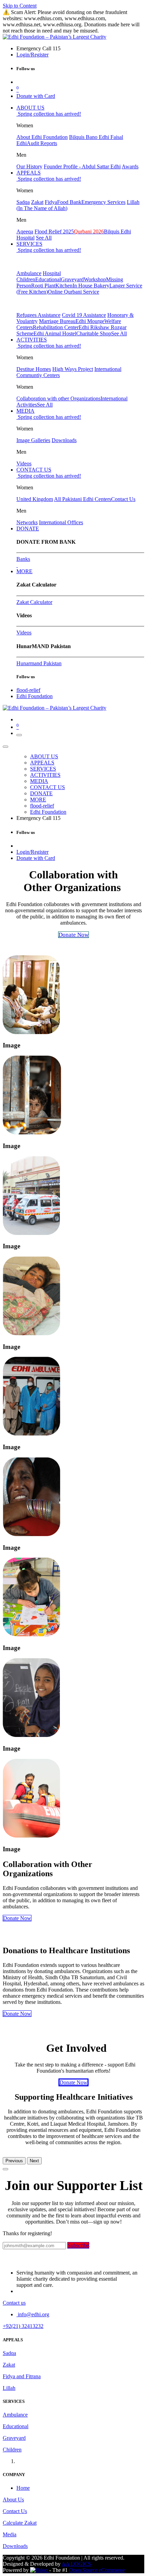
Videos (24, 463)
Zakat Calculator (34, 602)
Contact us (14, 2303)
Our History (29, 166)
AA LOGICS (76, 2564)
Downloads (64, 440)
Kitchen (64, 286)
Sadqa (23, 202)
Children (26, 279)
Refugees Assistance (38, 315)
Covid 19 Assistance (84, 315)
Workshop (95, 279)
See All (44, 238)
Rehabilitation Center (56, 327)
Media (10, 2534)
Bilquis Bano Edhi (90, 137)
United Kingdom (35, 499)
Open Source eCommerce (97, 2570)
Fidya (51, 202)
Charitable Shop (94, 333)
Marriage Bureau (57, 321)
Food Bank (69, 202)
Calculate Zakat (20, 2523)
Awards (130, 166)
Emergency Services (103, 202)
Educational (48, 279)
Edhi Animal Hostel (55, 333)
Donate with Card (36, 96)
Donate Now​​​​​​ (73, 2082)
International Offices (61, 522)
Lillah (9, 2388)
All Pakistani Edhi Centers (83, 499)
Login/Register (32, 55)
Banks (23, 559)
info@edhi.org (33, 2314)
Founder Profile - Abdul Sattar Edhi (82, 166)
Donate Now (17, 1918)
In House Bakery (91, 286)
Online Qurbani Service (73, 292)
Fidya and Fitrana (22, 2376)
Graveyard (72, 279)
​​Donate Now (17, 2014)
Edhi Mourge (90, 321)
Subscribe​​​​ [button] (78, 2245)
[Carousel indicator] (5, 2169)
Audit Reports (42, 143)
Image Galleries (33, 440)
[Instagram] (17, 565)
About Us (13, 2500)
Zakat (37, 202)
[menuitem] (30, 108)
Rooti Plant (43, 286)
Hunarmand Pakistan (39, 663)
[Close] (5, 747)
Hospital (52, 273)
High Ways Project (73, 369)
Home (23, 2488)
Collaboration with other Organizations (58, 398)
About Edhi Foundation (42, 137)
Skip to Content (20, 6)
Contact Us (123, 499)
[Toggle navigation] (19, 735)
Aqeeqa (25, 231)
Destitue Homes (34, 369)
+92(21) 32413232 (23, 2326)
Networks (27, 522)
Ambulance (29, 273)
